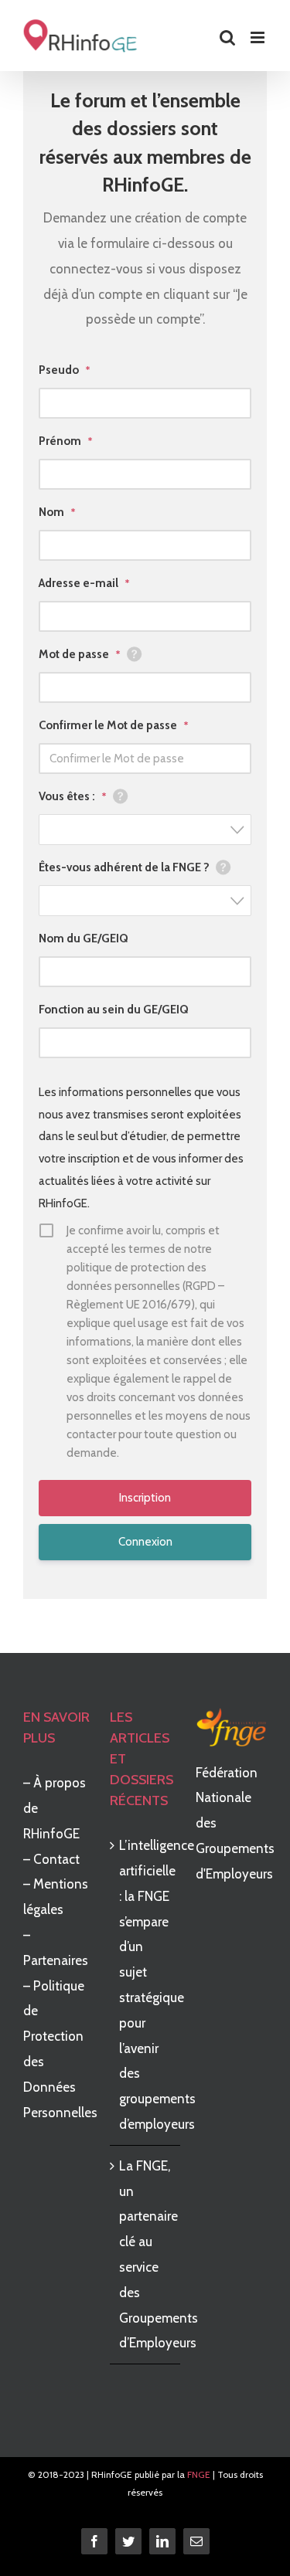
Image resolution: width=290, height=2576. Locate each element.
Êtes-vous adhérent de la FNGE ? (124, 867)
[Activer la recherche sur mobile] (227, 37)
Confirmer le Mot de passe (114, 725)
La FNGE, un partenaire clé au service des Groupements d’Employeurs (146, 2255)
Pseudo (65, 370)
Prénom (66, 441)
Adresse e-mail (84, 583)
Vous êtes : (73, 796)
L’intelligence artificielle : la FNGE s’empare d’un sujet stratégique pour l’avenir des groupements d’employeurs (146, 1985)
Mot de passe (80, 654)
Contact (56, 1859)
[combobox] (145, 830)
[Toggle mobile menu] (259, 37)
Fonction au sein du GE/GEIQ (114, 1010)
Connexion (145, 1542)
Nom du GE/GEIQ (84, 938)
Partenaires (56, 1960)
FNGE (199, 2474)
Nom (57, 512)
